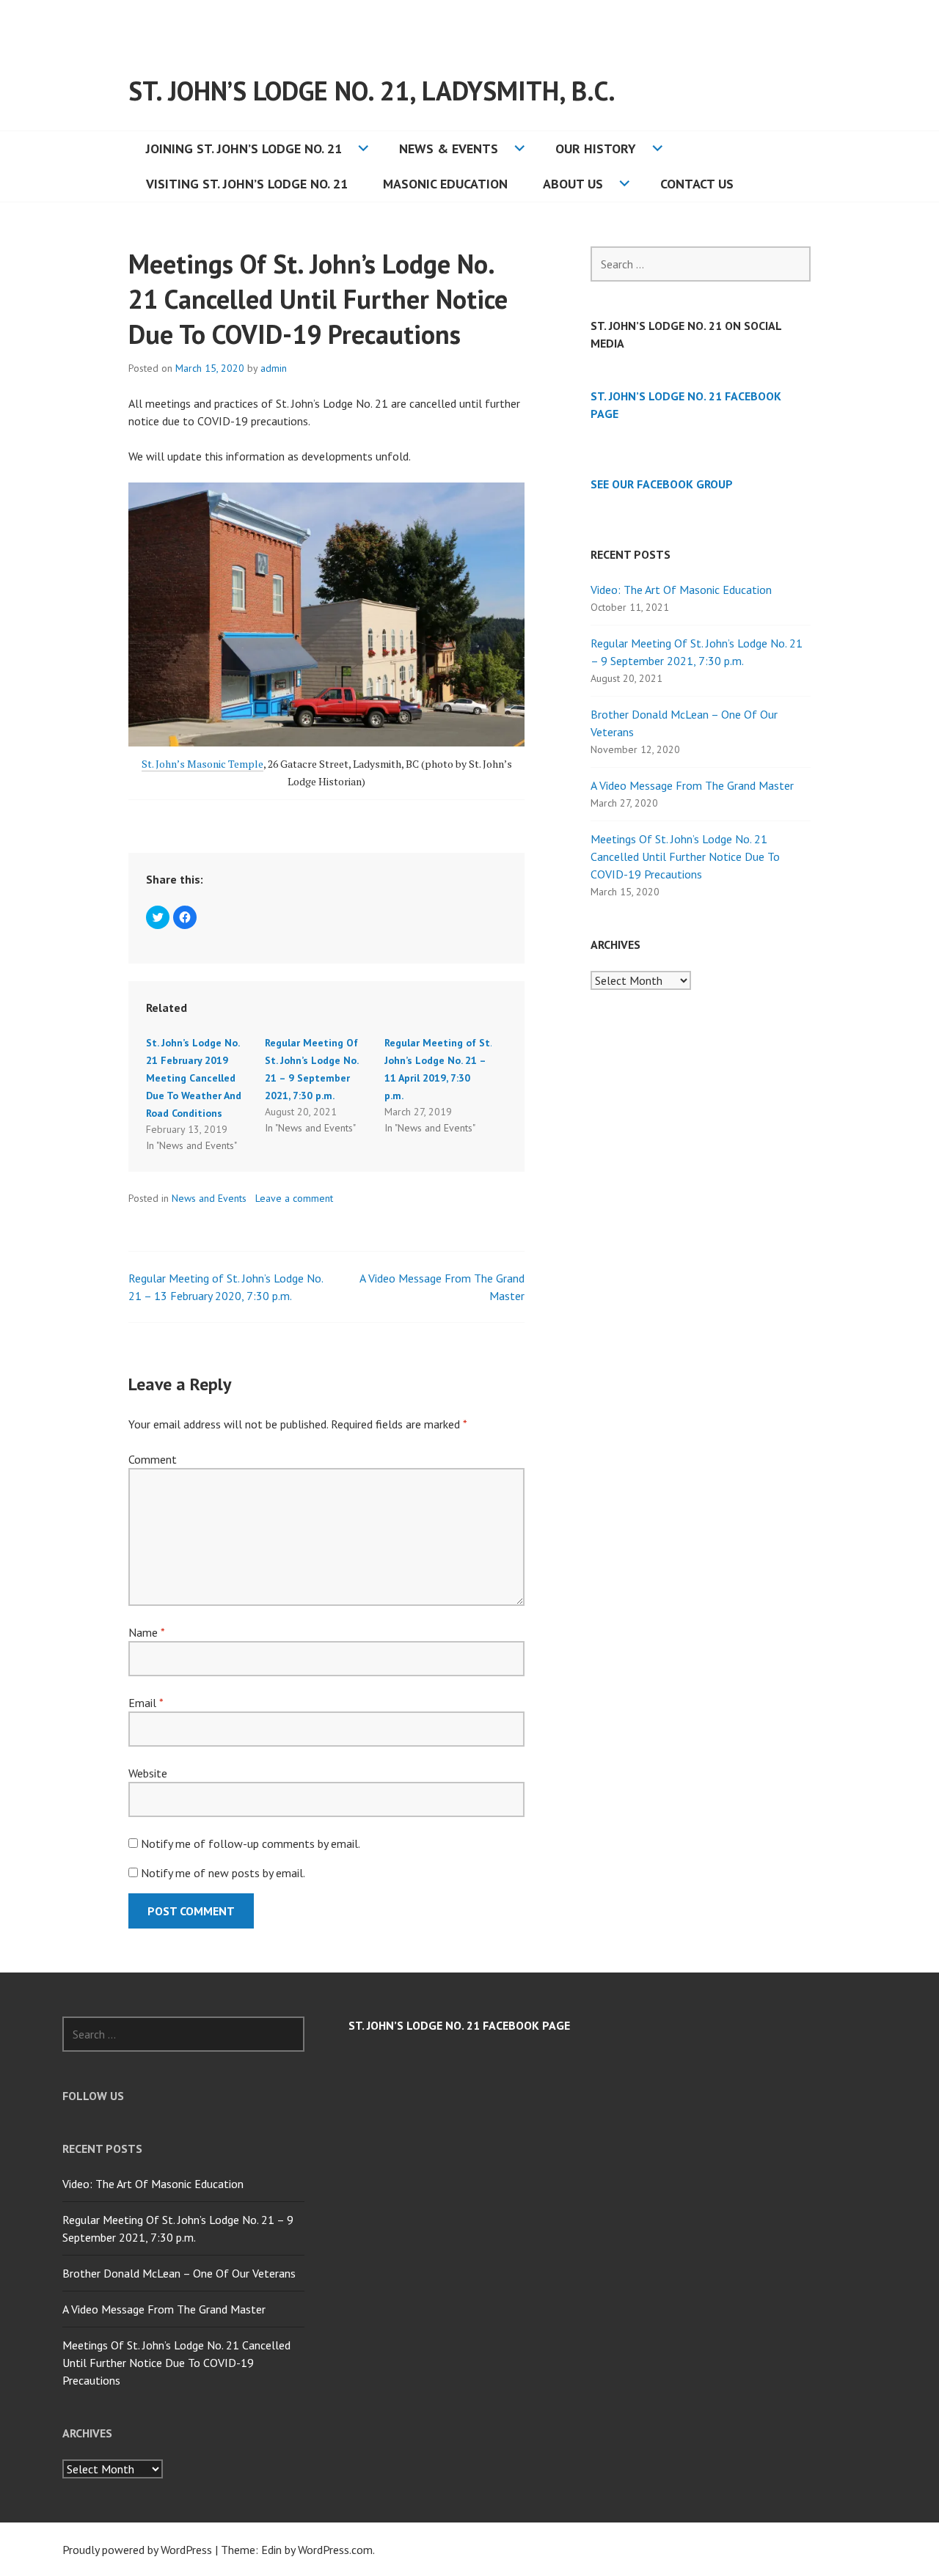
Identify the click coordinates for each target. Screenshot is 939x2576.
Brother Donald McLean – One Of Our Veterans (179, 2273)
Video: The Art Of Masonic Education (681, 590)
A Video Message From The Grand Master (692, 785)
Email (146, 1703)
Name (146, 1632)
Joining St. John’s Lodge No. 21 (244, 148)
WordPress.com (335, 2550)
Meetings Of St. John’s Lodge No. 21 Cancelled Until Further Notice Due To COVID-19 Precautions (685, 856)
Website (148, 1773)
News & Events (449, 148)
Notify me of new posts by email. (223, 1873)
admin (274, 368)
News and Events (209, 1198)
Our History (596, 148)
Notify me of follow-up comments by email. (251, 1843)
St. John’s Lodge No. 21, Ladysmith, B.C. (372, 91)
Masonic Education (445, 184)
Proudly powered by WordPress (137, 2550)
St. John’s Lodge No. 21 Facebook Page (459, 2025)
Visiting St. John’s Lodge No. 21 (247, 184)
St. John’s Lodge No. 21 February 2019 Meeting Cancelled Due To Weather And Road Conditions (194, 1078)
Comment (153, 1459)
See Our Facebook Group (662, 484)
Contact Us (697, 184)
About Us (573, 184)
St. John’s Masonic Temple (202, 764)
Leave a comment (294, 1198)
